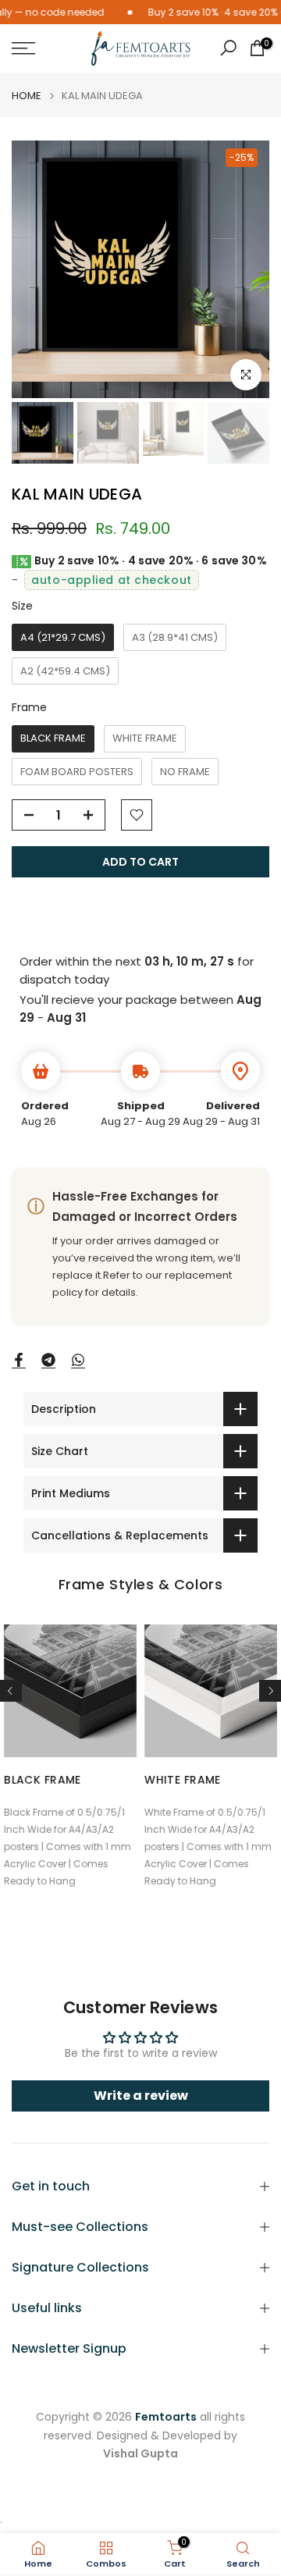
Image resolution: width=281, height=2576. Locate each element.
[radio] (63, 637)
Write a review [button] (141, 2096)
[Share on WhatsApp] (78, 1361)
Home (27, 96)
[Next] (270, 1691)
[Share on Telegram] (48, 1361)
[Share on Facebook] (19, 1361)
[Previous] (11, 1691)
